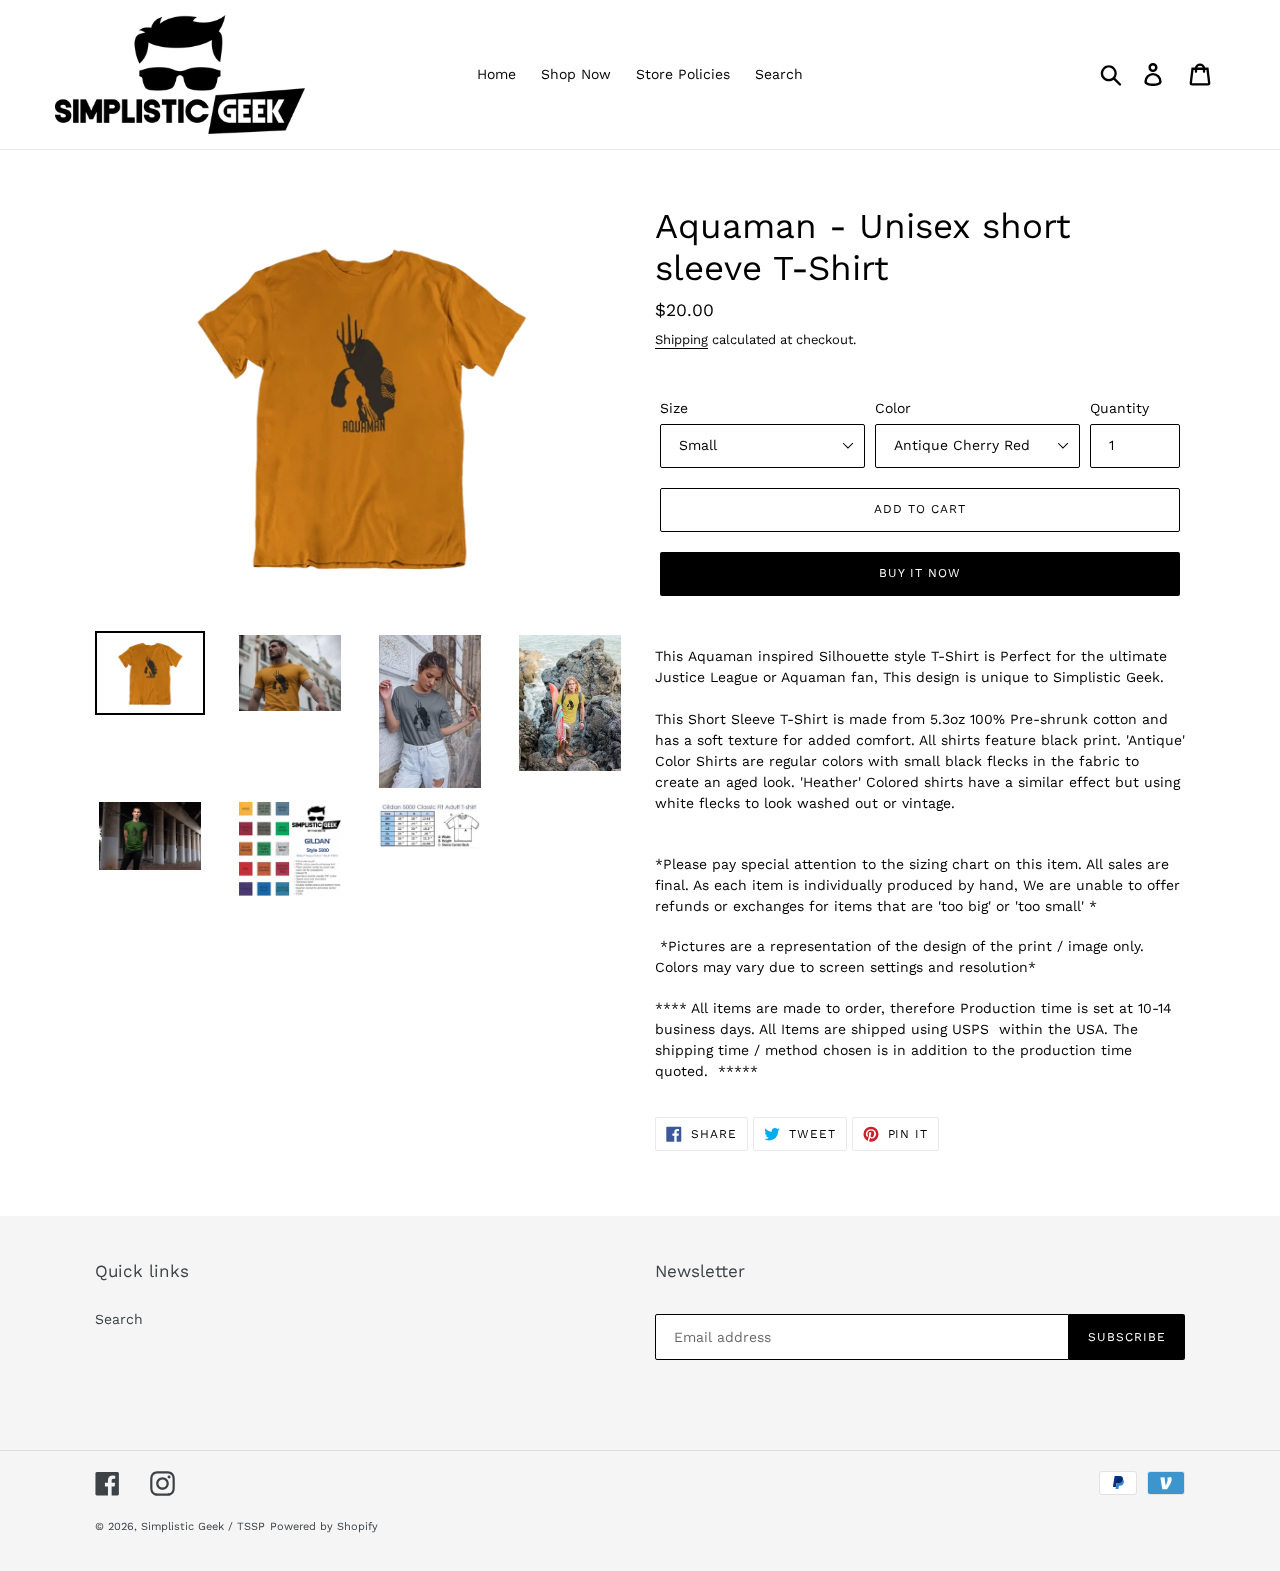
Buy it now (920, 573)
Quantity (1119, 408)
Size (674, 408)
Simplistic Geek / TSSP (203, 1526)
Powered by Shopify (324, 1526)
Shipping (681, 339)
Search (119, 1319)
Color (893, 408)
